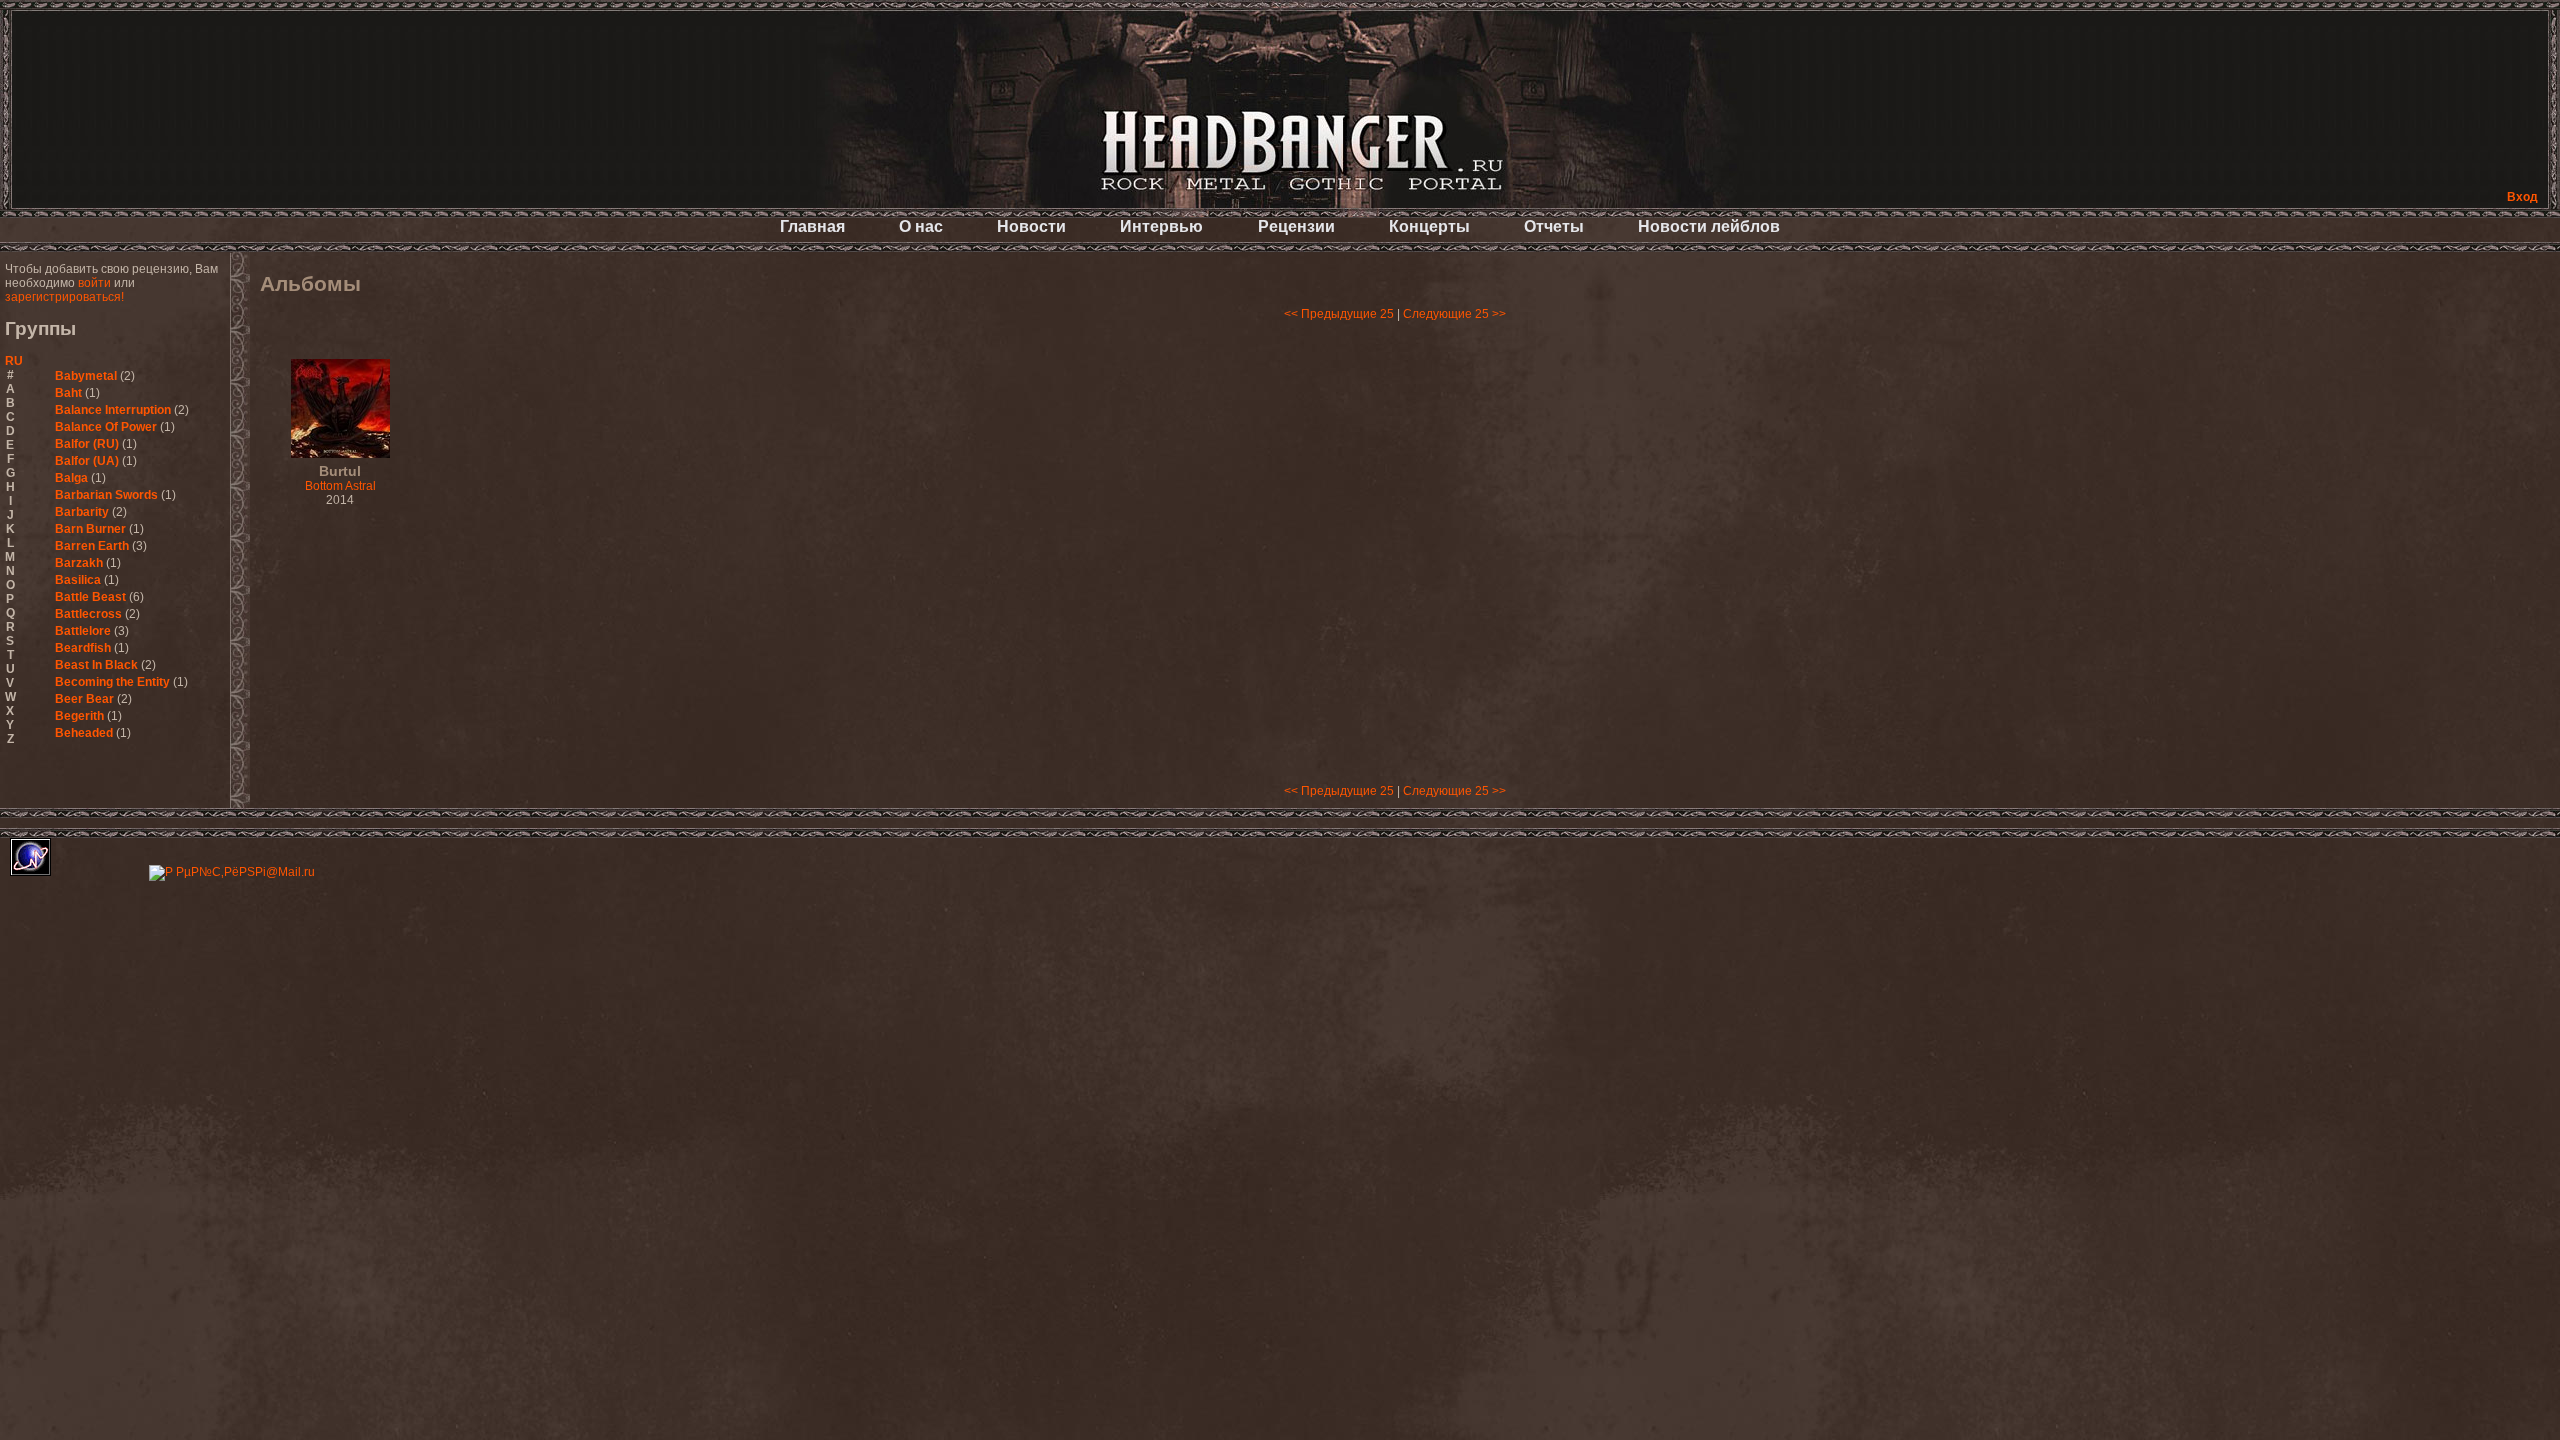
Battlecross (88, 614)
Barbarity (82, 512)
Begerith (79, 716)
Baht (68, 393)
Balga (71, 478)
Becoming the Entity (112, 682)
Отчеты (1554, 226)
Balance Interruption (113, 410)
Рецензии (1296, 226)
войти (94, 283)
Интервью (1161, 226)
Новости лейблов (1709, 226)
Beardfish (83, 648)
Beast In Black (96, 665)
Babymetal (86, 376)
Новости (1031, 226)
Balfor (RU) (87, 444)
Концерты (1429, 226)
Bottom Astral (340, 479)
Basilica (78, 580)
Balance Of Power (106, 427)
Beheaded (84, 733)
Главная (812, 226)
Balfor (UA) (87, 461)
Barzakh (79, 563)
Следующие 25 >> (1454, 314)
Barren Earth (92, 546)
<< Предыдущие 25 (1339, 314)
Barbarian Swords (106, 495)
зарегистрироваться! (64, 297)
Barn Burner (90, 529)
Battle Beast (90, 597)
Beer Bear (84, 699)
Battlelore (83, 631)
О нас (921, 226)
